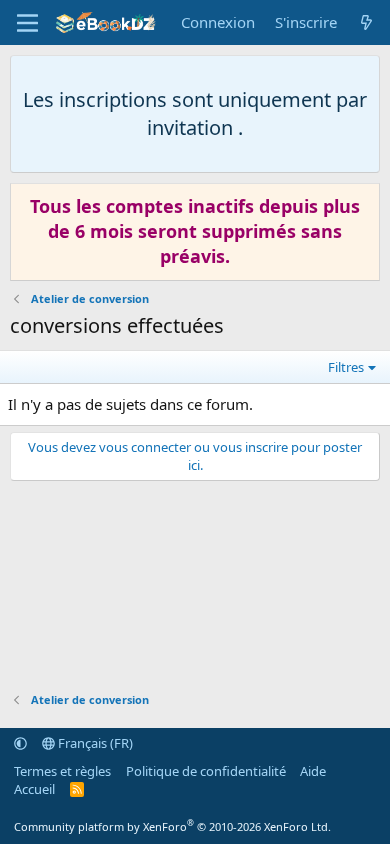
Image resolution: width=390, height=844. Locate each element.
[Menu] (27, 23)
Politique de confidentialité (206, 771)
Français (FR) (94, 743)
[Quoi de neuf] (366, 22)
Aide (313, 771)
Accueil (34, 789)
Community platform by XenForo (172, 826)
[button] (20, 743)
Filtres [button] (346, 367)
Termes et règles (62, 771)
